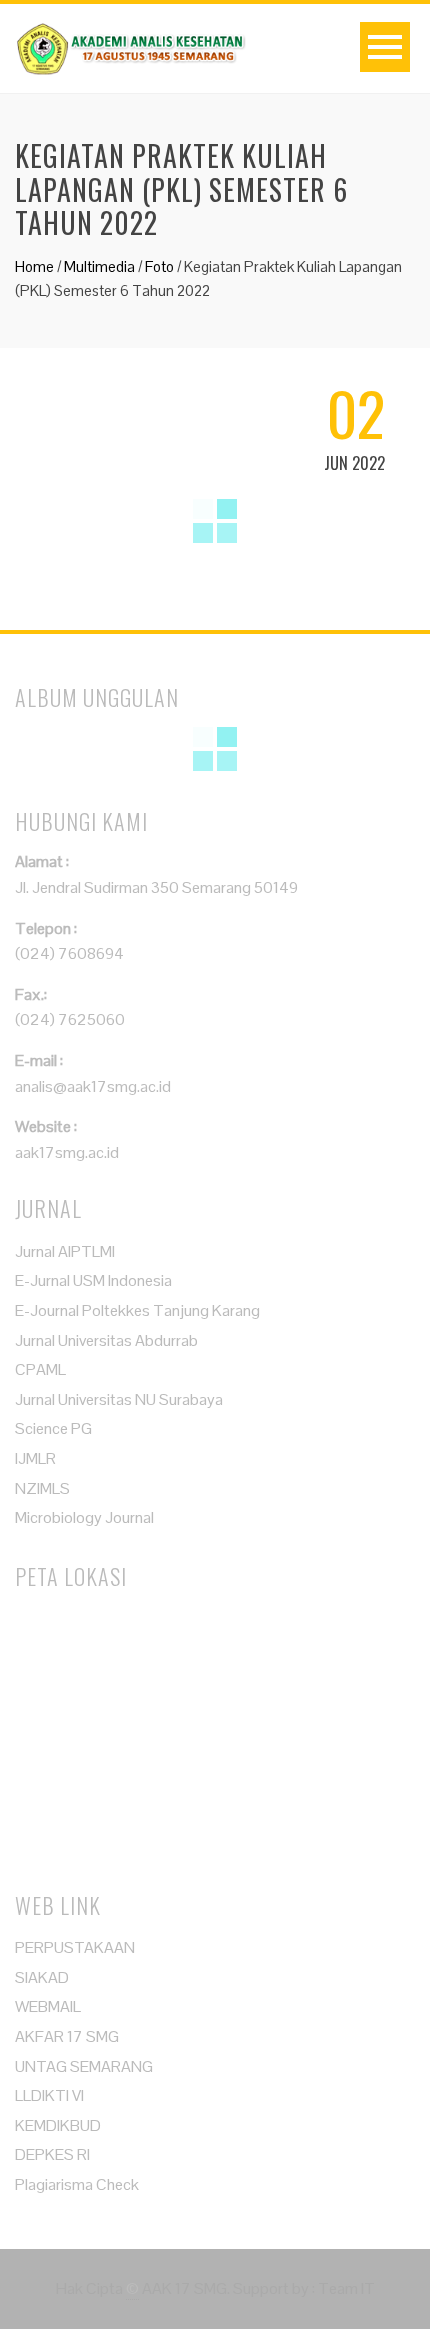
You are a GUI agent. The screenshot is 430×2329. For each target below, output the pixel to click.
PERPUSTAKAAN (75, 1947)
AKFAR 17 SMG (67, 2036)
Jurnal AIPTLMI (65, 1251)
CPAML (40, 1369)
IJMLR (35, 1458)
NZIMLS (42, 1488)
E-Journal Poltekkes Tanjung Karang (137, 1310)
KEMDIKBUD (58, 2125)
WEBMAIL (48, 2006)
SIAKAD (42, 1977)
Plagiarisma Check (77, 2184)
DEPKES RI (52, 2154)
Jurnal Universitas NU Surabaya (119, 1399)
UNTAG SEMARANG (84, 2066)
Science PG (53, 1428)
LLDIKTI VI (49, 2095)
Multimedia (99, 266)
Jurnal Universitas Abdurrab (106, 1340)
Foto (159, 266)
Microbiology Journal (84, 1517)
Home (34, 266)
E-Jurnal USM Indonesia (93, 1280)
